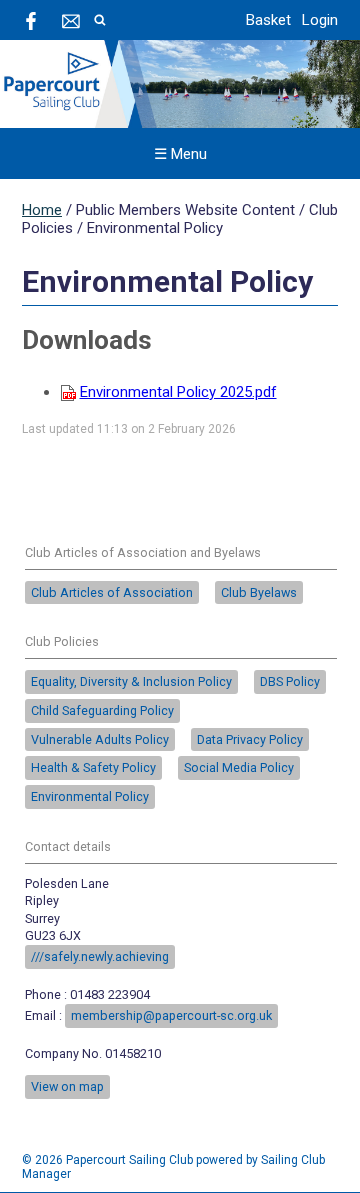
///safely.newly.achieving (100, 956)
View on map (67, 1086)
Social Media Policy (239, 767)
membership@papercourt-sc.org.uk (171, 1015)
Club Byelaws (259, 592)
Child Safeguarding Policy (102, 710)
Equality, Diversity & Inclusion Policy (131, 681)
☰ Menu (180, 154)
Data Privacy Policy (250, 739)
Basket (268, 20)
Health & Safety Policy (93, 767)
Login (320, 20)
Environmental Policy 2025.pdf (178, 392)
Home (42, 210)
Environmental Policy (90, 796)
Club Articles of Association (112, 592)
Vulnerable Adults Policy (100, 739)
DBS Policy (290, 681)
